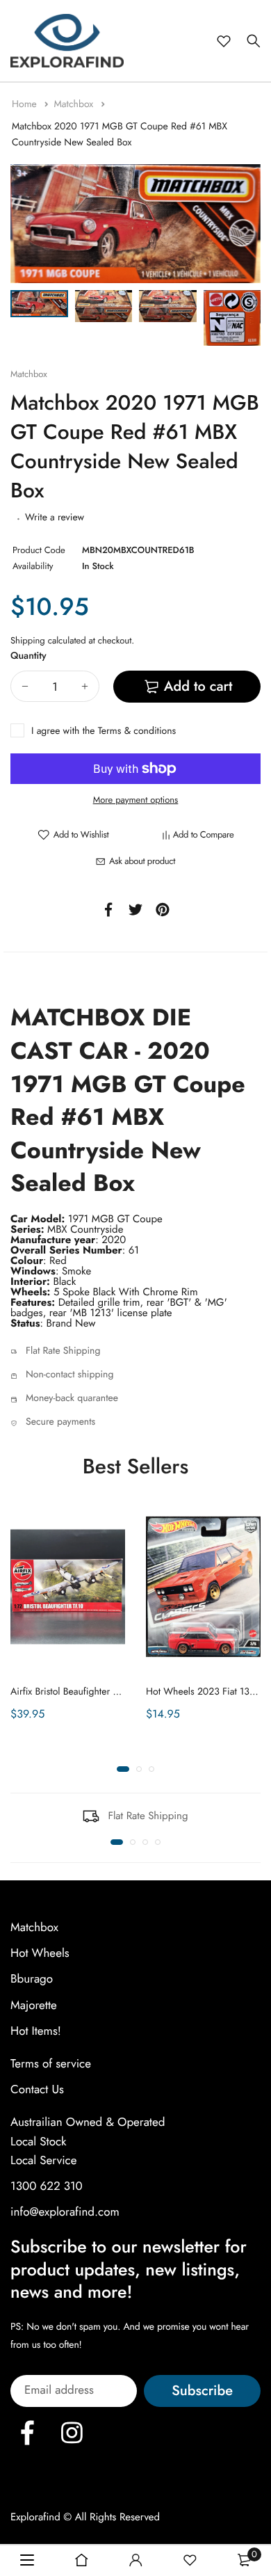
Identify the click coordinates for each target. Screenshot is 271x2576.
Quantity (28, 656)
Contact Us (37, 2090)
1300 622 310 (47, 2186)
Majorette (34, 2005)
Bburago (32, 1979)
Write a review (55, 518)
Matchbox (75, 104)
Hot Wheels (40, 1953)
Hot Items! (36, 2031)
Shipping (28, 640)
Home (26, 104)
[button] (123, 1769)
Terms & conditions (137, 731)
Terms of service (51, 2064)
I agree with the (104, 731)
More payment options (136, 800)
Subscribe (202, 2391)
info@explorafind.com (65, 2212)
